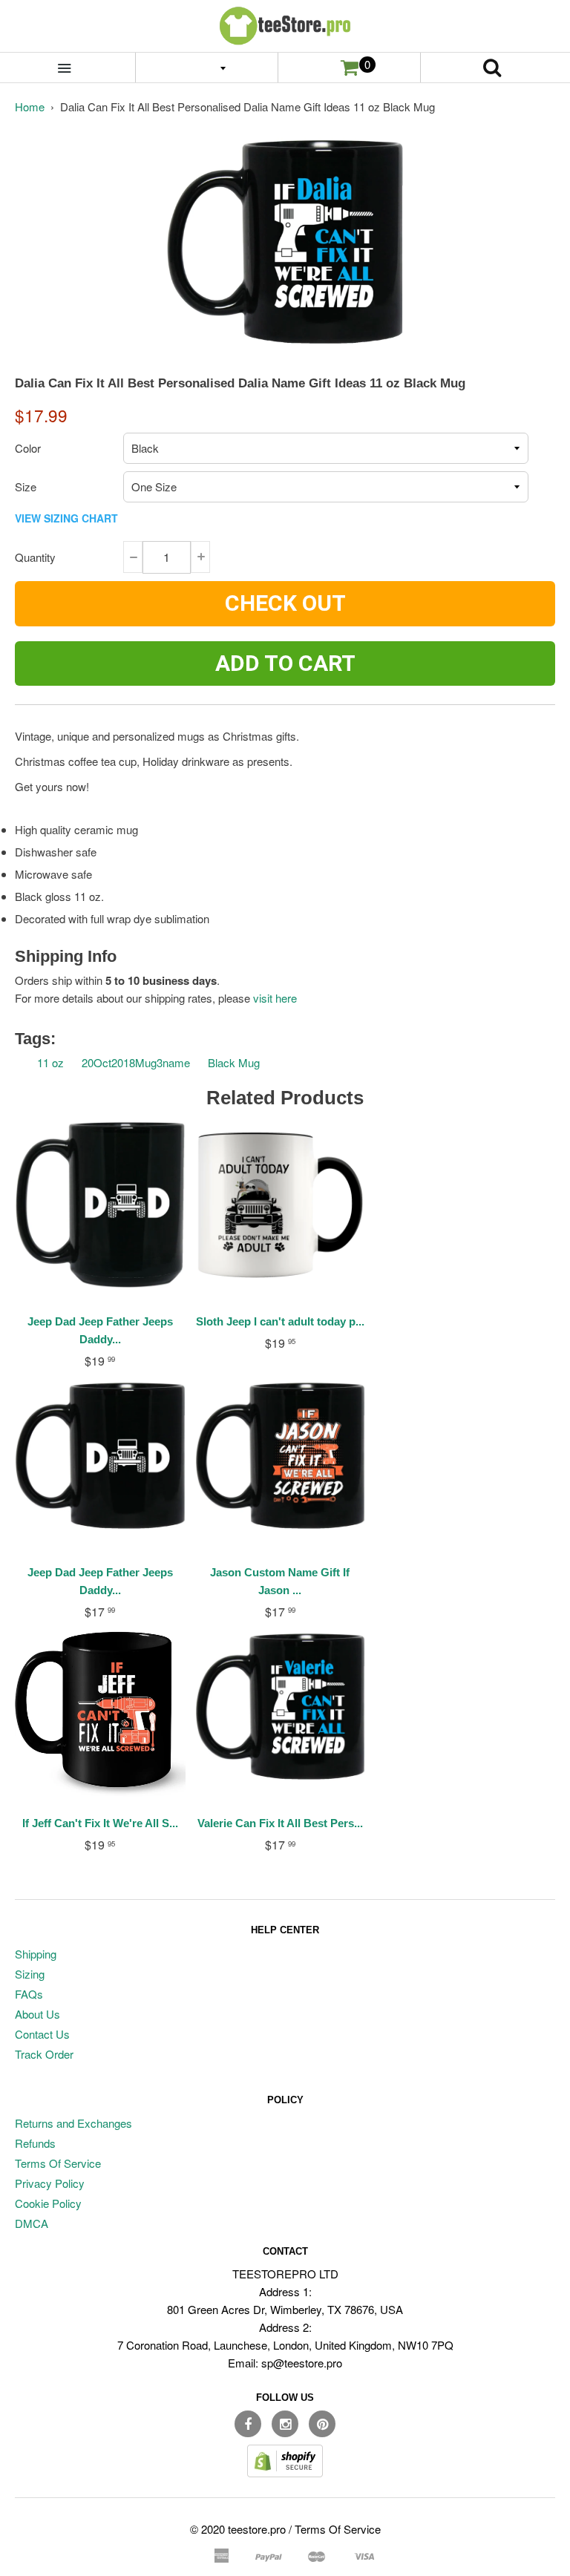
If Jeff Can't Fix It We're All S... (100, 1823)
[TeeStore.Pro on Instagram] (285, 2424)
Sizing (30, 1974)
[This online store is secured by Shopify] (285, 2472)
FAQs (29, 1994)
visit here (275, 998)
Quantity (35, 557)
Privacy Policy (50, 2183)
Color (28, 448)
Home (30, 106)
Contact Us (42, 2034)
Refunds (35, 2143)
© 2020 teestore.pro (238, 2529)
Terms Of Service (58, 2163)
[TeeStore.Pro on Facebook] (248, 2424)
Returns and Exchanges (73, 2123)
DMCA (32, 2223)
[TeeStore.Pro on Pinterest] (322, 2424)
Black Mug (234, 1062)
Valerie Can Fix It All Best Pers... (280, 1823)
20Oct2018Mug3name (136, 1062)
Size (26, 486)
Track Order (44, 2054)
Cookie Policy (48, 2203)
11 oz (50, 1062)
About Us (37, 2014)
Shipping (36, 1954)
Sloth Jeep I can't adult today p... (280, 1321)
